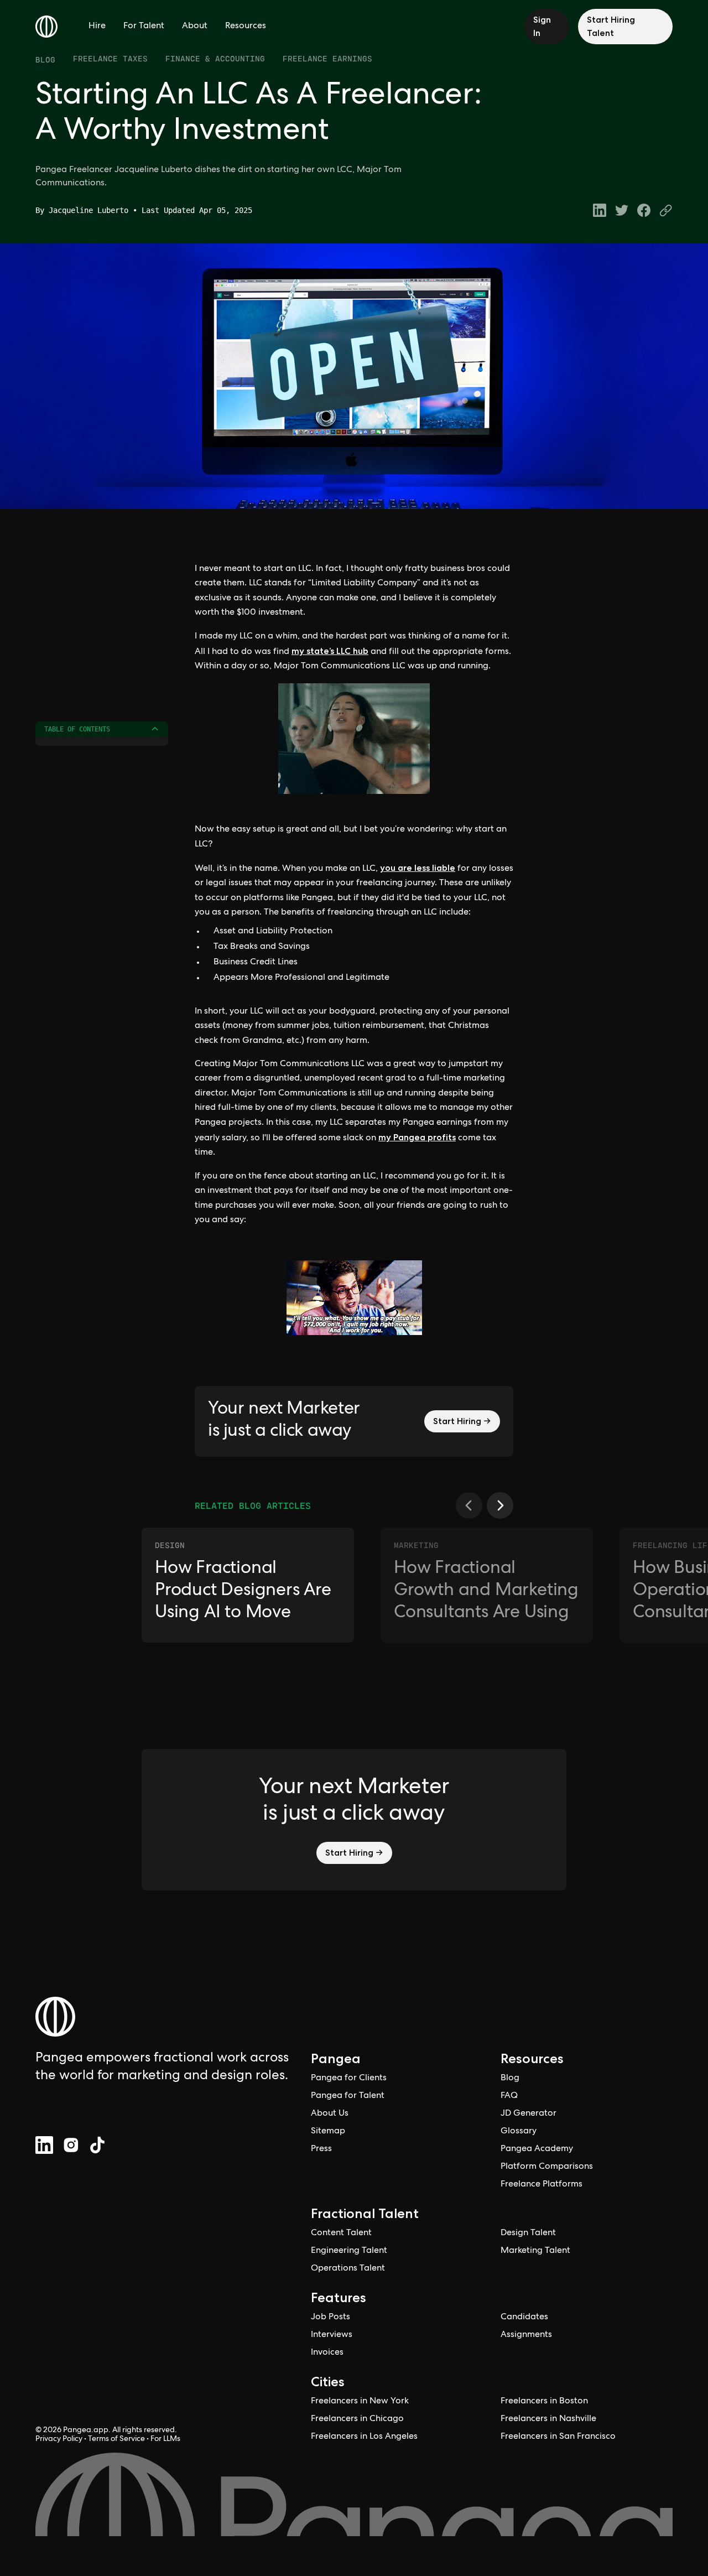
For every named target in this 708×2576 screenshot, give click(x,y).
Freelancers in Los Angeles (364, 2437)
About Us (330, 2114)
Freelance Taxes (110, 58)
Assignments (526, 2335)
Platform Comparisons (547, 2167)
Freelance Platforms (542, 2185)
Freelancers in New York (360, 2402)
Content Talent (341, 2234)
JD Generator (529, 2114)
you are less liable (418, 868)
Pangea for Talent (348, 2096)
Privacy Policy (59, 2439)
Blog (45, 60)
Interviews (332, 2335)
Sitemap (328, 2132)
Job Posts (330, 2318)
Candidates (524, 2318)
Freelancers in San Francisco (558, 2437)
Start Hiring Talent (611, 26)
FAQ (509, 2096)
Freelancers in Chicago (357, 2419)
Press (321, 2149)
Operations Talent (348, 2269)
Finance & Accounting (215, 58)
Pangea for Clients (349, 2079)
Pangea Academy (537, 2149)
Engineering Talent (349, 2251)
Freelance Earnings (327, 58)
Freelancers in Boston (544, 2402)
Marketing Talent (535, 2251)
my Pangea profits (417, 1137)
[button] (469, 1505)
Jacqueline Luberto (88, 210)
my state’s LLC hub (330, 651)
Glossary (519, 2132)
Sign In (542, 26)
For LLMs (165, 2439)
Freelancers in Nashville (548, 2419)
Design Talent (528, 2234)
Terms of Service (116, 2439)
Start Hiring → (462, 1421)
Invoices (327, 2353)
